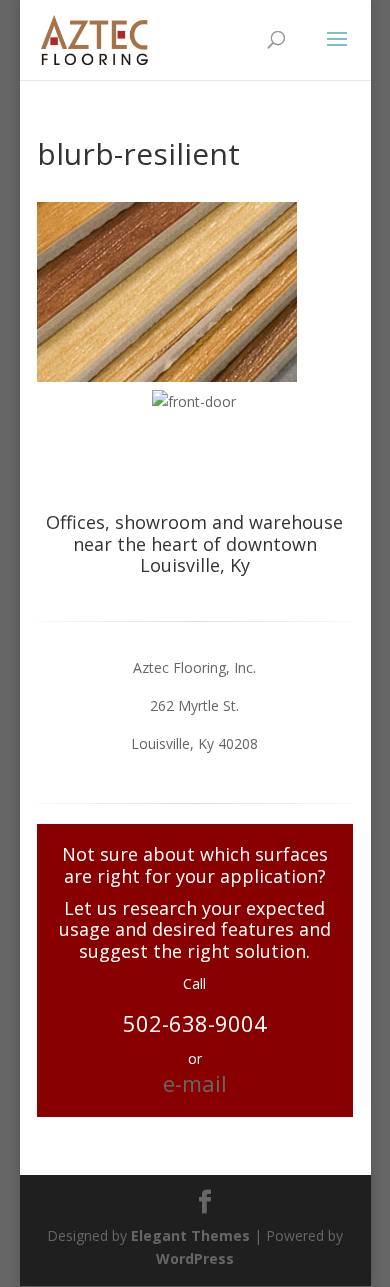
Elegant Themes (190, 1235)
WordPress (195, 1258)
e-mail (195, 1083)
